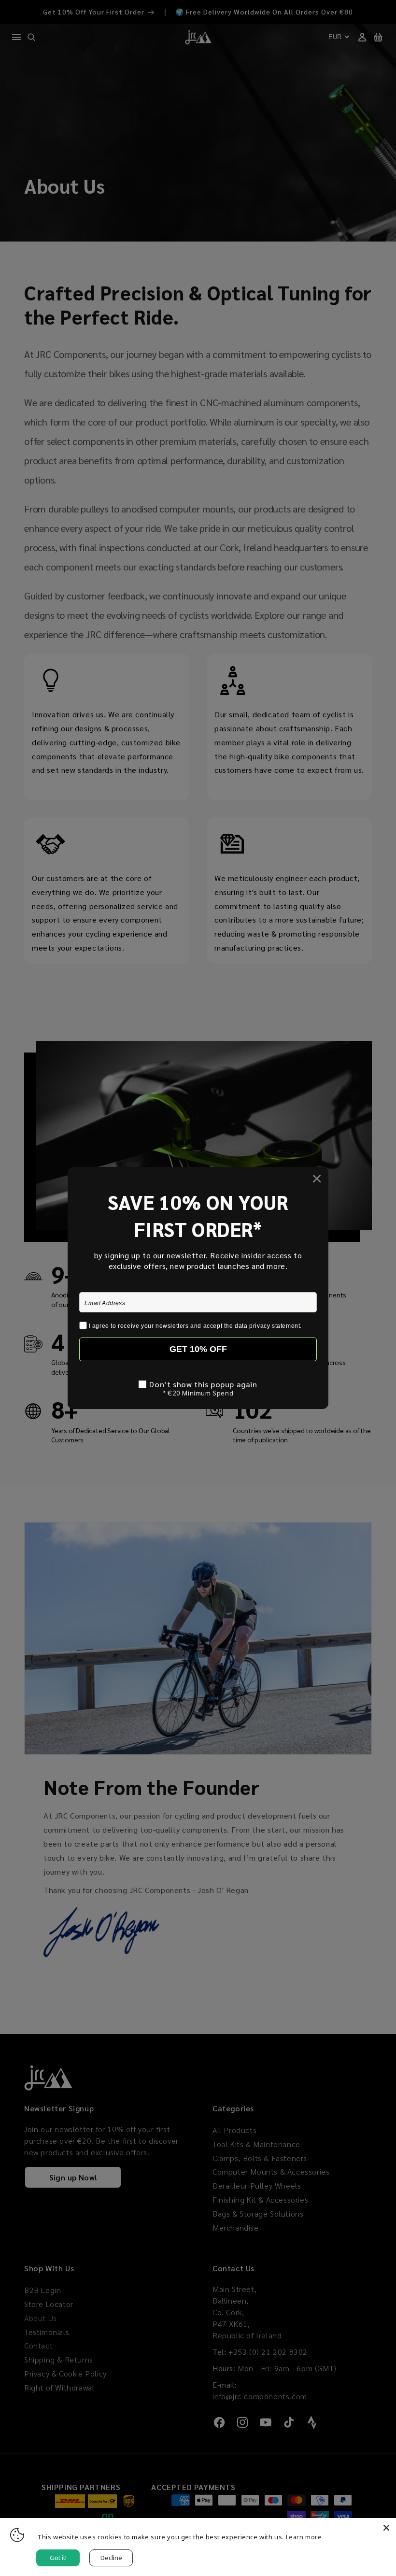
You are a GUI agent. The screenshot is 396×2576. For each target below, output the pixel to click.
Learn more (304, 2537)
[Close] (386, 2528)
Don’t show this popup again (203, 1384)
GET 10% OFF (198, 1349)
